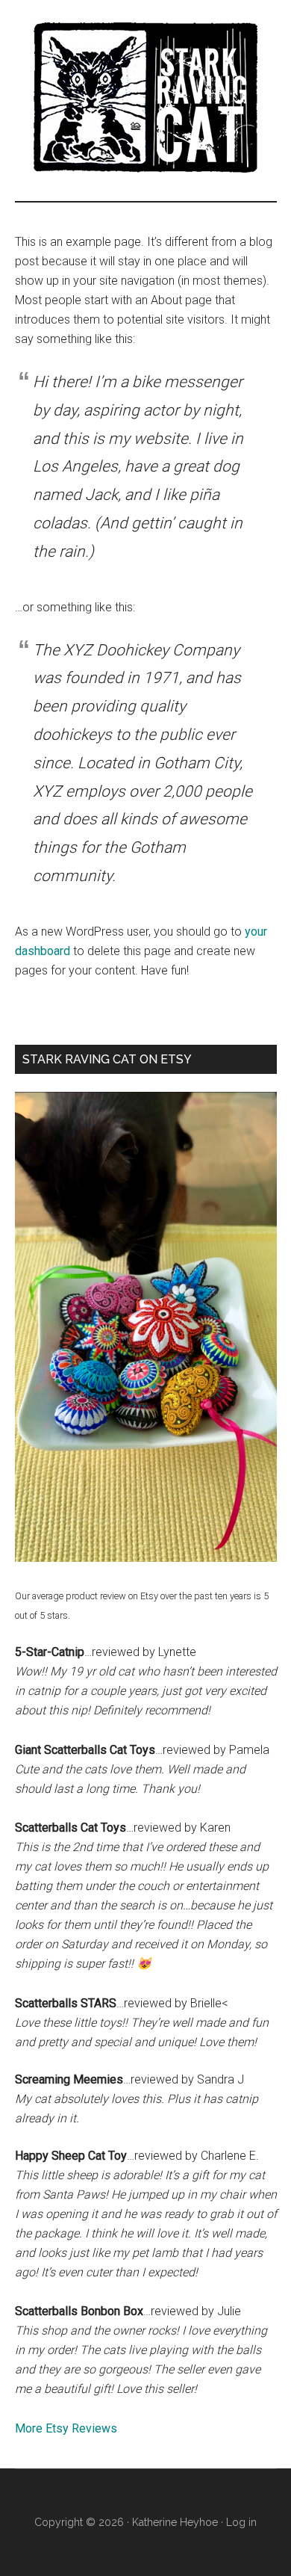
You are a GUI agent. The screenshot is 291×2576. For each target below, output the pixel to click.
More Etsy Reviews (66, 2428)
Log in (241, 2522)
